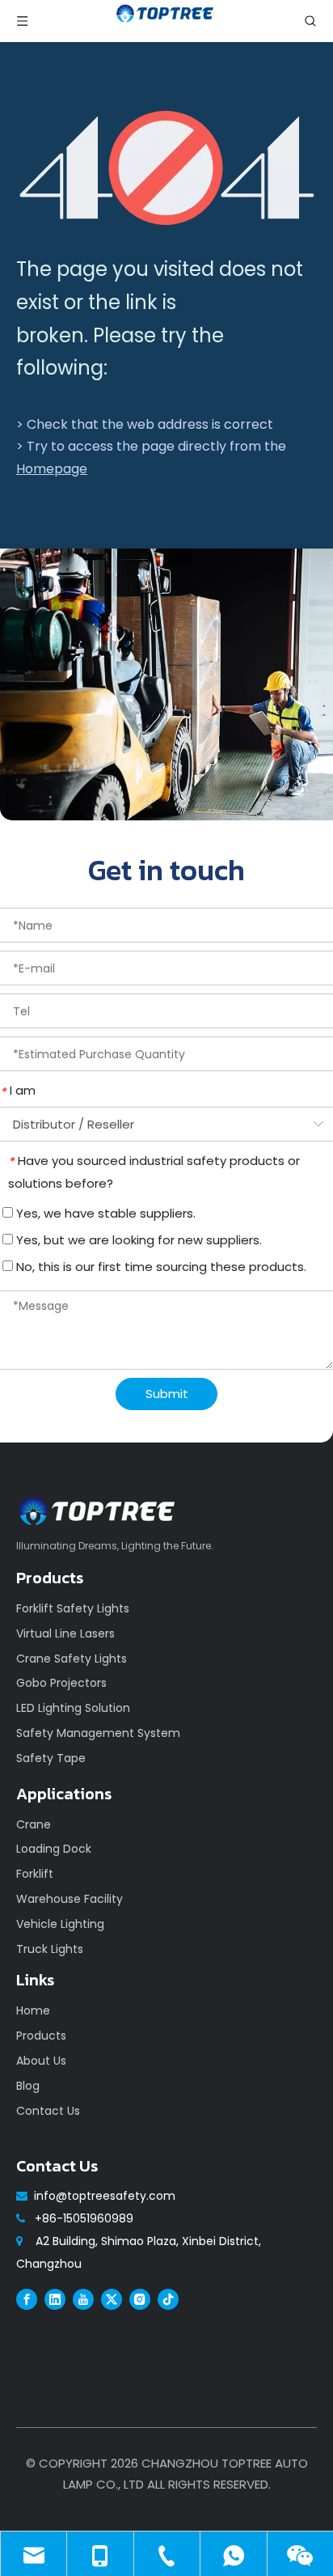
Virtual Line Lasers (65, 1633)
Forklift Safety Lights (73, 1608)
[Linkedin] (55, 2298)
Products (41, 2036)
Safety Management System (98, 1733)
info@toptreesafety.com (105, 2196)
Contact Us (48, 2111)
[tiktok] (168, 2298)
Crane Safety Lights (72, 1659)
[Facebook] (27, 2298)
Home (33, 2010)
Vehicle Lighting (60, 1924)
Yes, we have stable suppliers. (104, 1213)
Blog (28, 2086)
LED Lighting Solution (73, 1708)
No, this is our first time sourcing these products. (160, 1267)
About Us (41, 2061)
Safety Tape (51, 1758)
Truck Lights (50, 1949)
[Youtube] (83, 2298)
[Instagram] (140, 2298)
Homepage (52, 469)
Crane (34, 1824)
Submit (167, 1394)
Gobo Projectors (61, 1683)
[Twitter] (112, 2298)
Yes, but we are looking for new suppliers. (137, 1240)
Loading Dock (54, 1849)
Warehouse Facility (70, 1899)
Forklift (35, 1874)
